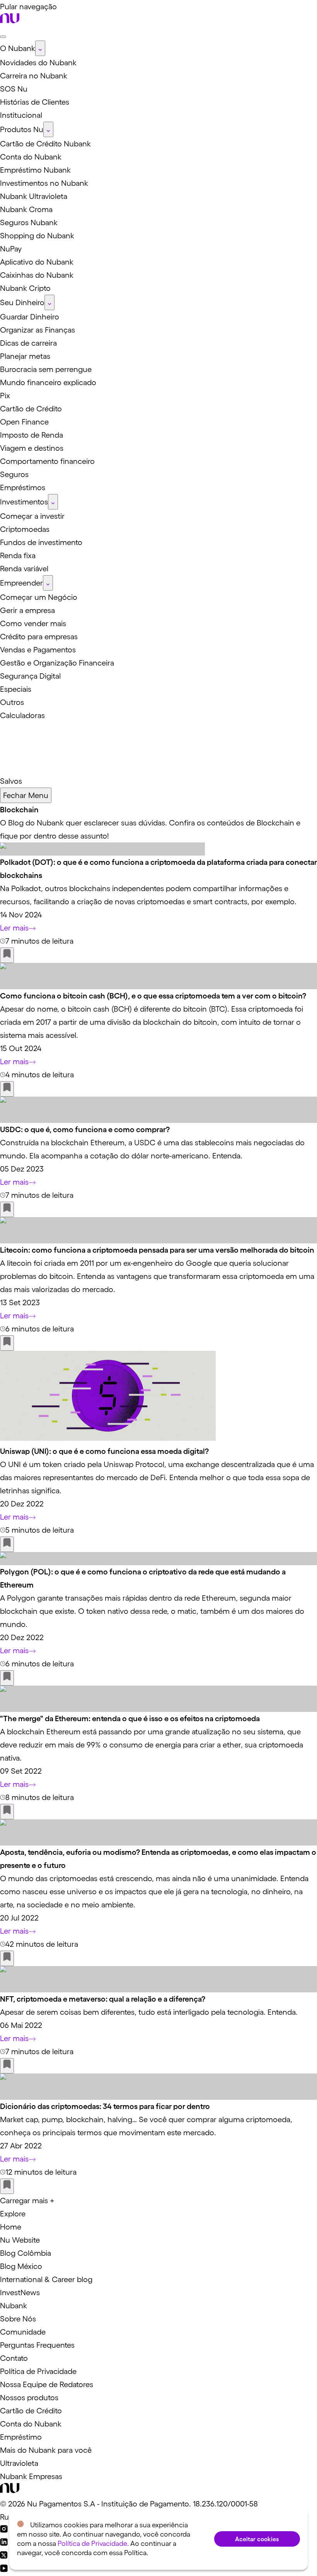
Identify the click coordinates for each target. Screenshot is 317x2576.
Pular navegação (28, 7)
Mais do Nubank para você (46, 2450)
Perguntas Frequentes (37, 2345)
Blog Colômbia (26, 2253)
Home (11, 2227)
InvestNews (20, 2292)
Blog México (21, 2266)
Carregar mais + (27, 2201)
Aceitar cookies (257, 2539)
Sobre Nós (18, 2319)
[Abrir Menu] (3, 37)
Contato (14, 2358)
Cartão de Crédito (31, 2411)
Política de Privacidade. (93, 2544)
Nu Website (20, 2240)
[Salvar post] (7, 955)
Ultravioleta (19, 2463)
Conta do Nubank (31, 2424)
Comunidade (23, 2332)
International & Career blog (46, 2279)
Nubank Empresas (31, 2476)
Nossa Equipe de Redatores (47, 2384)
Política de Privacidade (38, 2371)
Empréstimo (21, 2437)
